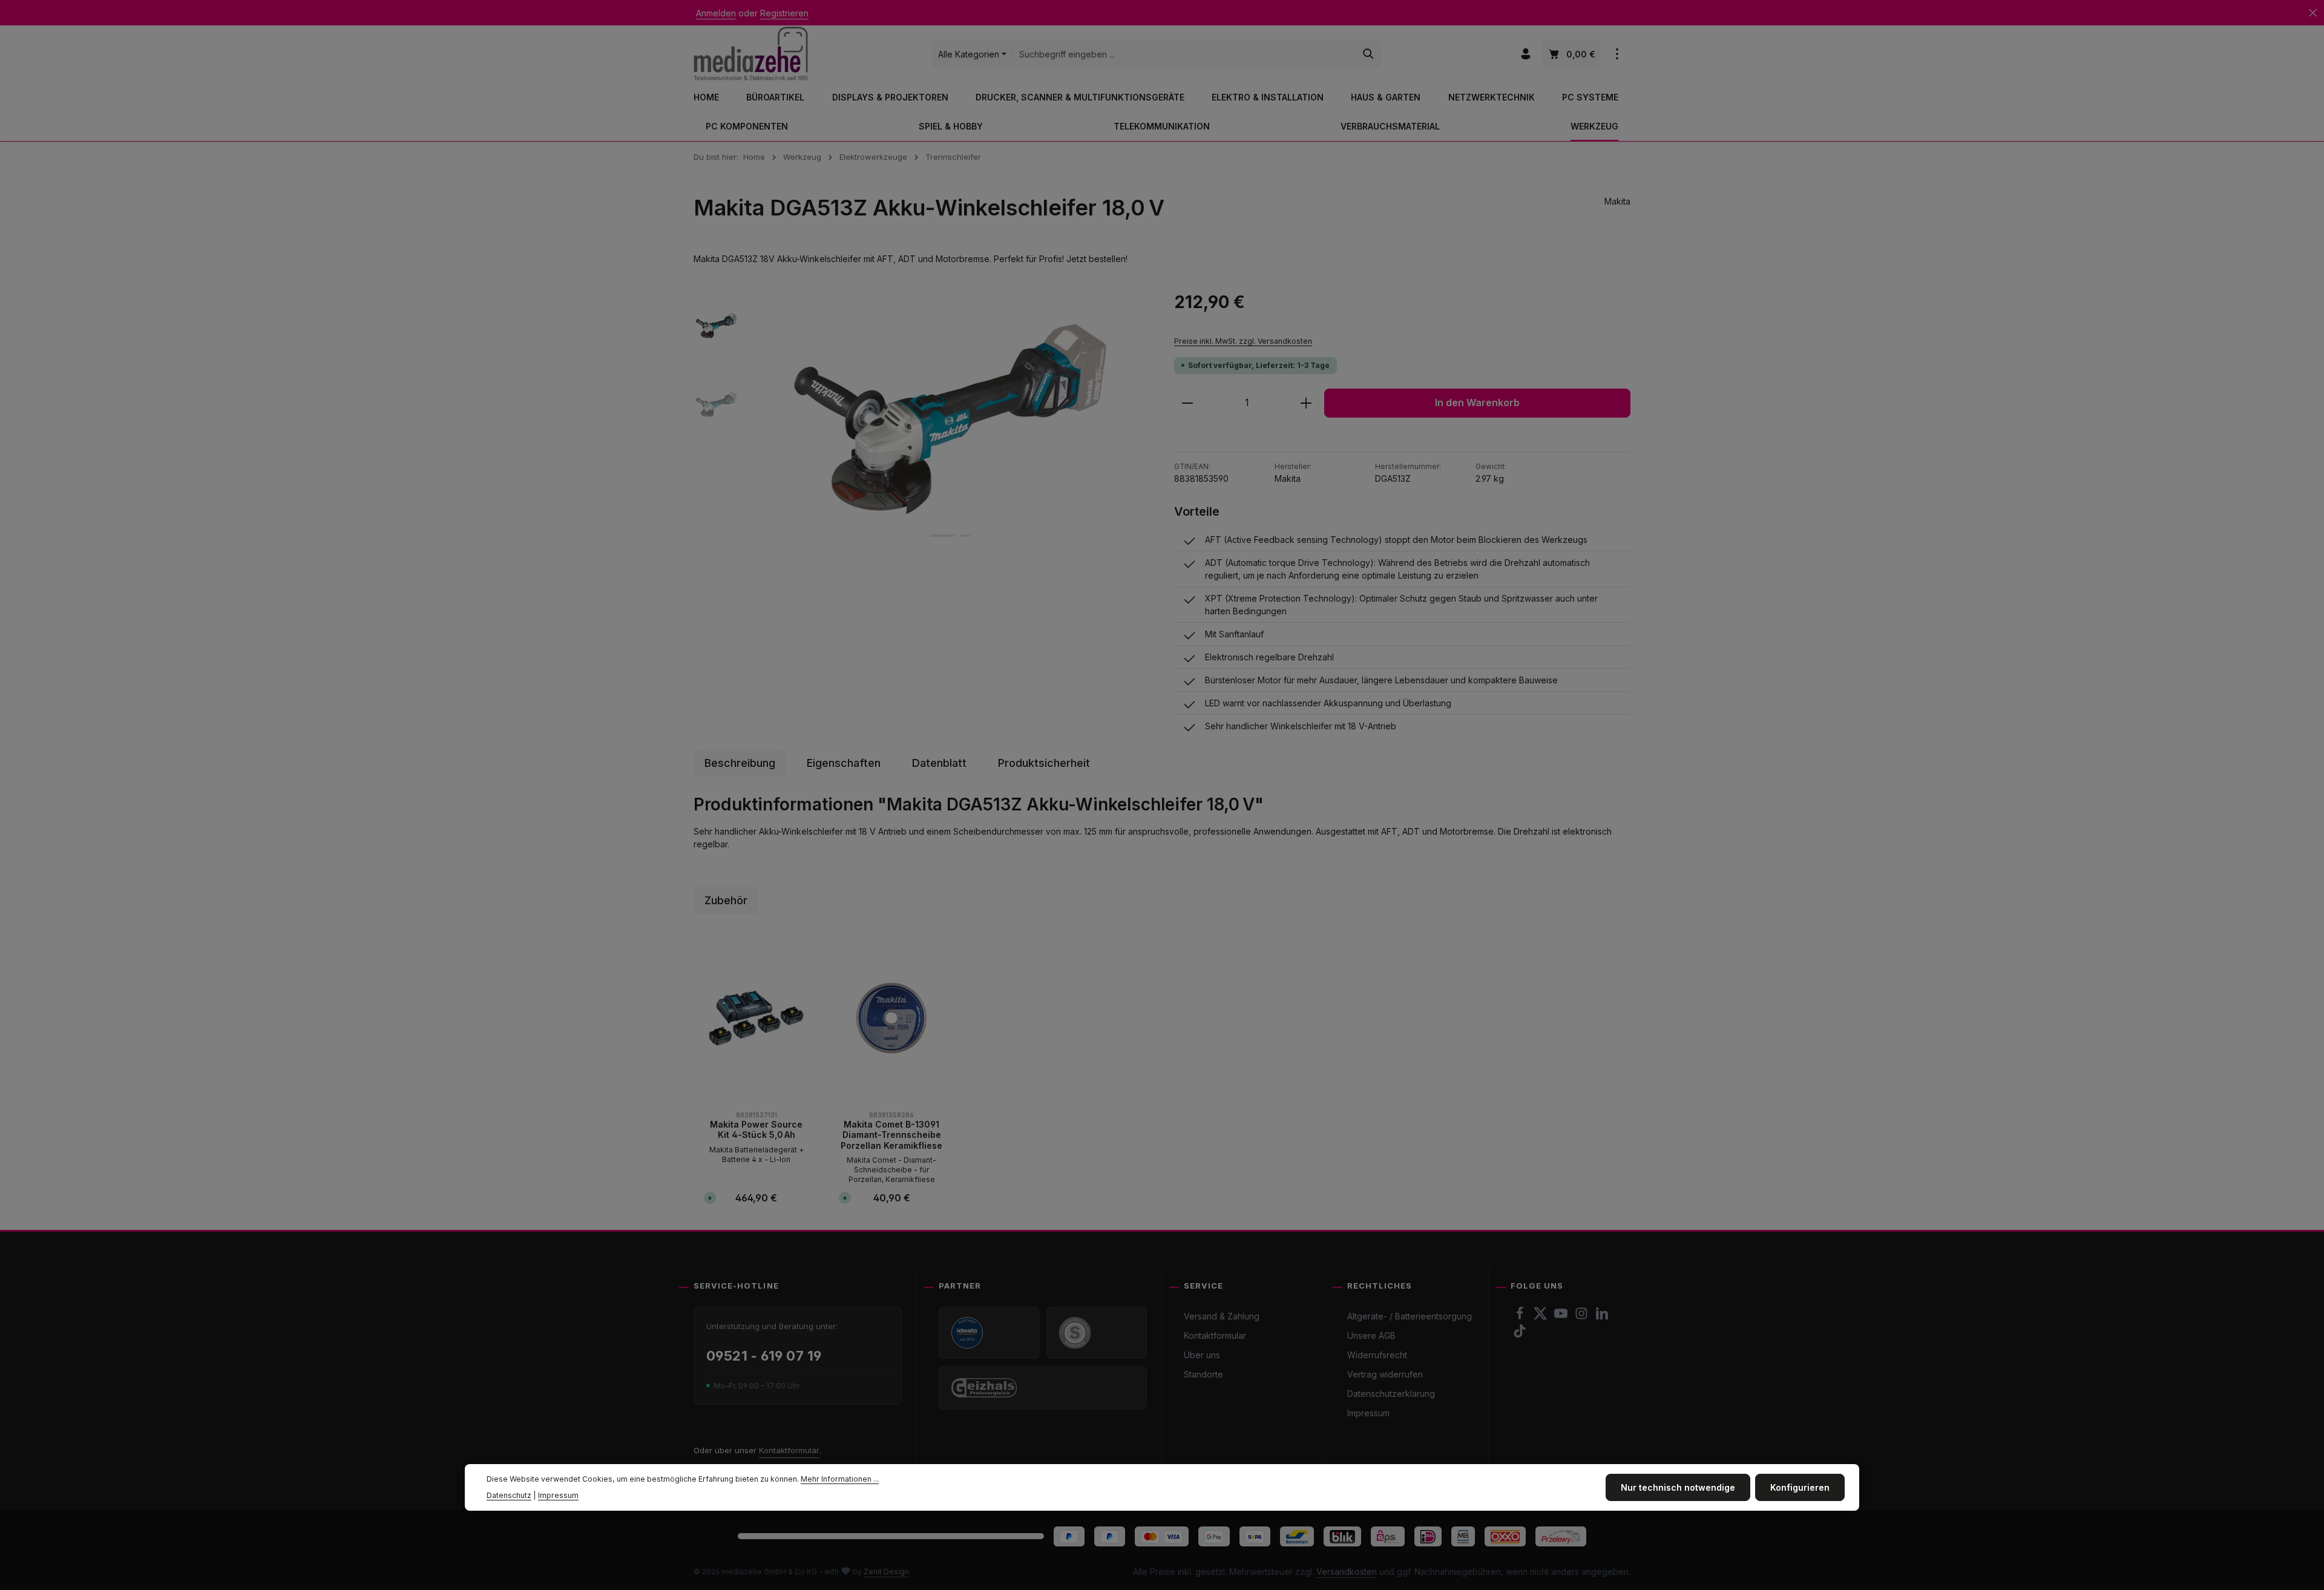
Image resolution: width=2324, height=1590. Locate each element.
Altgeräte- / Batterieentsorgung (1410, 1316)
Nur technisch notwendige (1678, 1487)
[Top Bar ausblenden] (2313, 13)
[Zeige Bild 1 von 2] (942, 536)
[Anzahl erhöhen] (1306, 403)
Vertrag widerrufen (1385, 1374)
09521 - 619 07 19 (764, 1356)
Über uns (1202, 1355)
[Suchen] (1369, 54)
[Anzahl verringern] (1187, 403)
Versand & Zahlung (1222, 1316)
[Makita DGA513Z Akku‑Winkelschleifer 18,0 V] (950, 419)
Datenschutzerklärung (1391, 1394)
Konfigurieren (1800, 1487)
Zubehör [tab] (726, 900)
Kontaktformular (789, 1450)
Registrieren (784, 13)
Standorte (1203, 1374)
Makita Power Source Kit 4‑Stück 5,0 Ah (756, 1130)
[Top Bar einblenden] (1617, 54)
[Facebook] (1521, 1317)
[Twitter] (1541, 1317)
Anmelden (716, 13)
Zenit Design (886, 1572)
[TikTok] (1520, 1334)
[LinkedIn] (1602, 1317)
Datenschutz (509, 1495)
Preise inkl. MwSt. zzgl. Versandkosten (1243, 341)
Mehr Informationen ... (840, 1479)
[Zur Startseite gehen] (751, 54)
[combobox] (1184, 54)
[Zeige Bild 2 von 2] (965, 536)
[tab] (740, 763)
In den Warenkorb (1477, 403)
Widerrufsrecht (1377, 1355)
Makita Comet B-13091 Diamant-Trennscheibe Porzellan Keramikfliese (891, 1135)
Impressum (1368, 1413)
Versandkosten (1347, 1572)
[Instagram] (1583, 1317)
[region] (922, 419)
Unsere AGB (1371, 1335)
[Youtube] (1562, 1317)
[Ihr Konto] (1525, 54)
